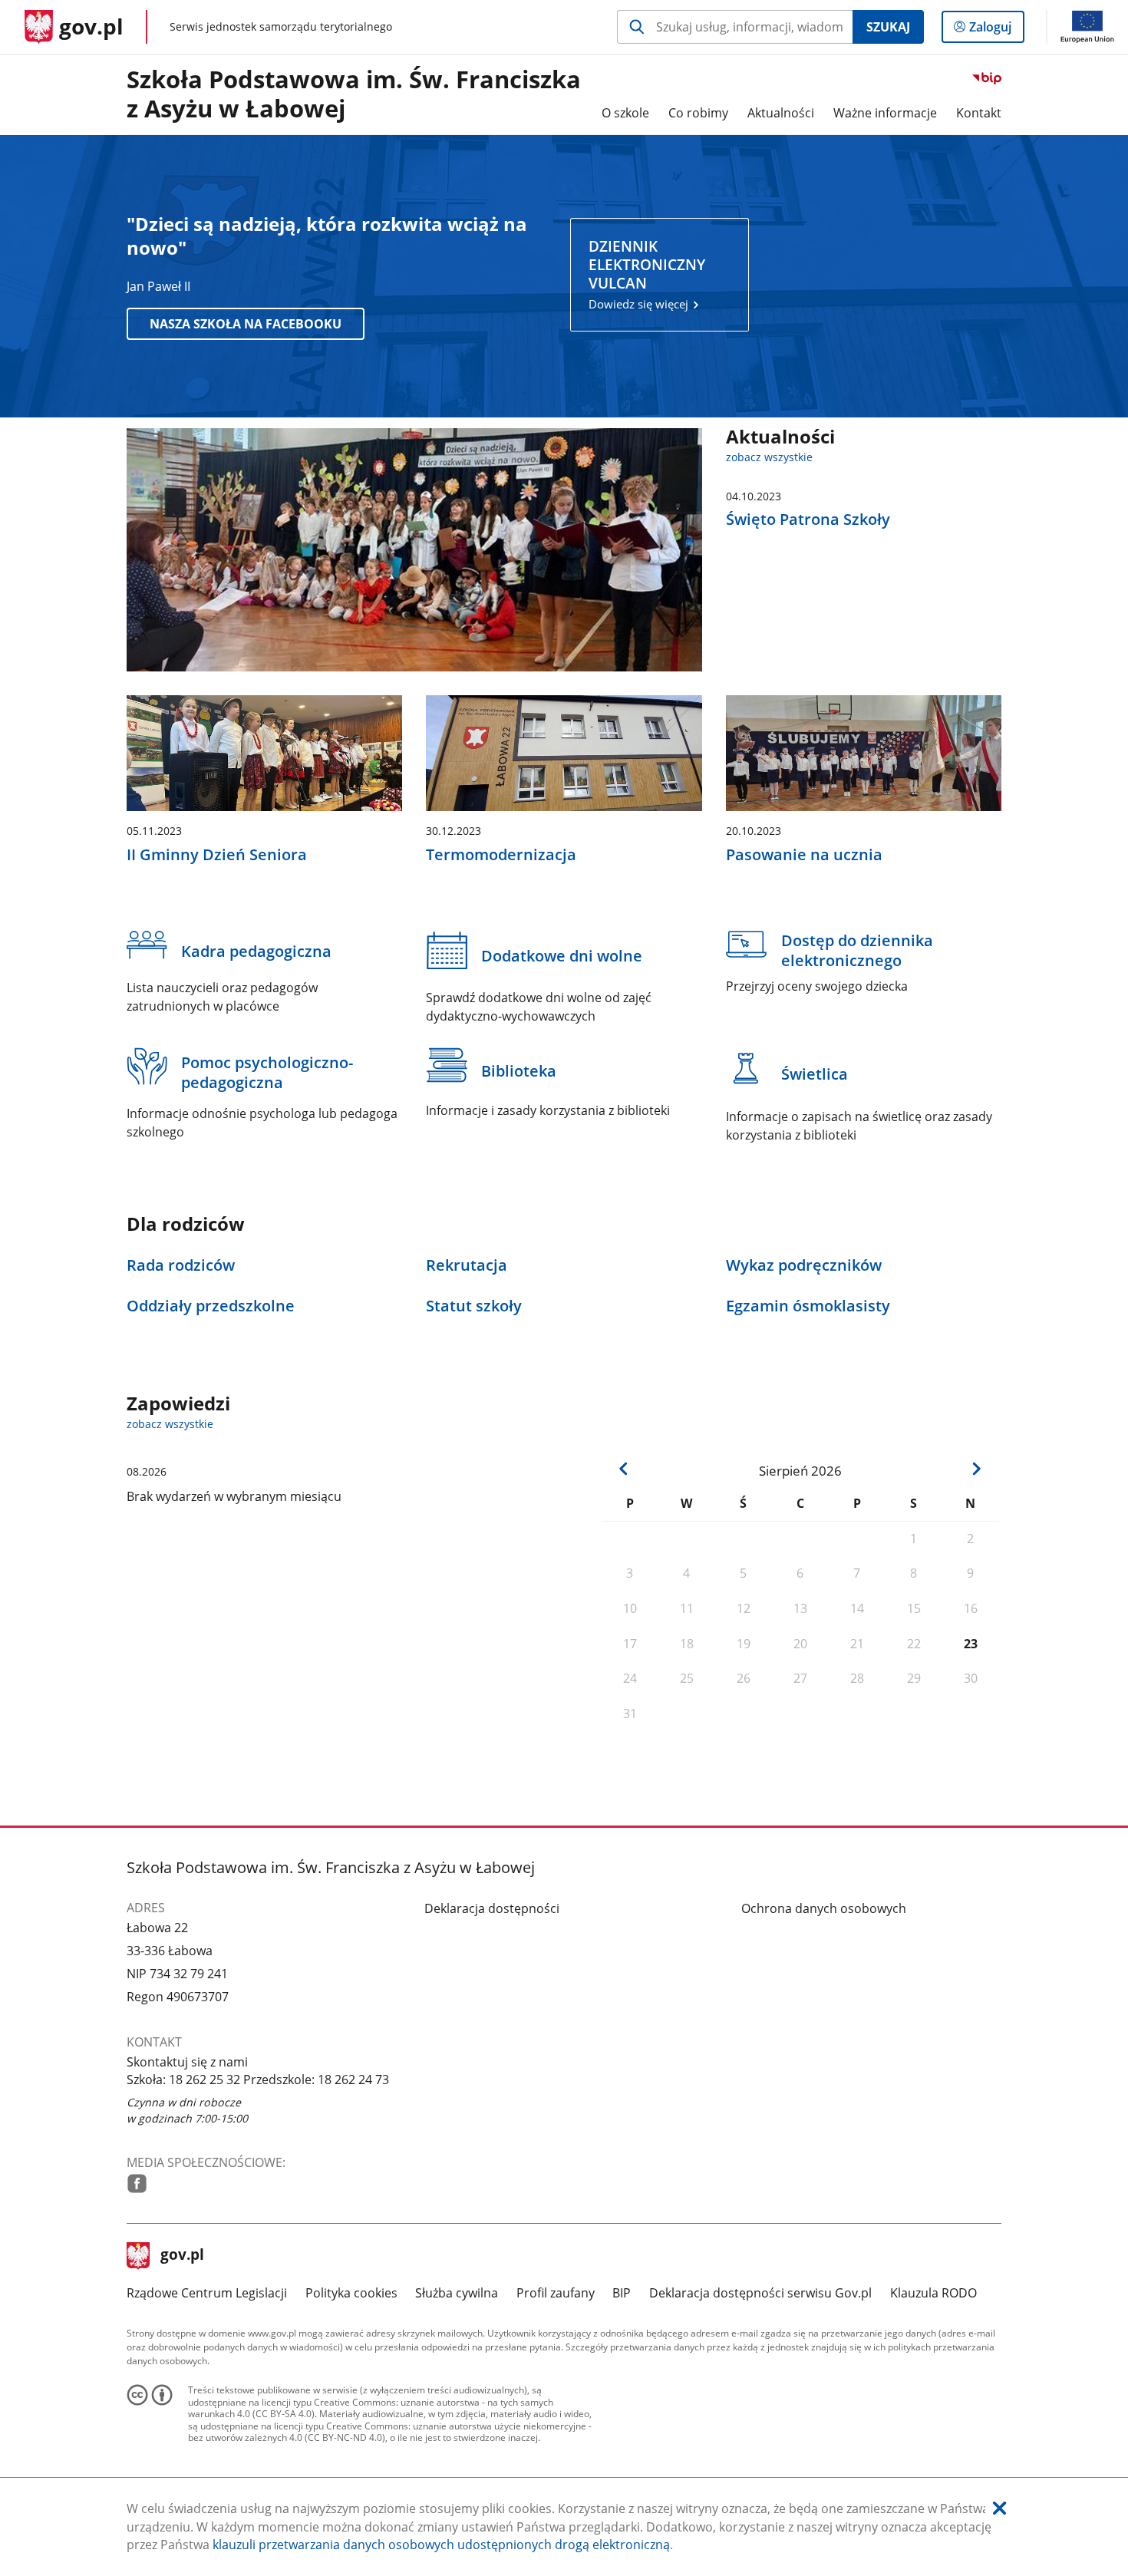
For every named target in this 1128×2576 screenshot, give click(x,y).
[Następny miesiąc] (976, 1469)
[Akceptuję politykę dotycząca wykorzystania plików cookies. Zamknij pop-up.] (999, 2509)
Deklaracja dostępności (492, 1908)
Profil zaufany (556, 2293)
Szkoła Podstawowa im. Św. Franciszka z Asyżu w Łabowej (354, 94)
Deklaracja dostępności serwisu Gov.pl (760, 2293)
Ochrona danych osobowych (824, 1908)
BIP (622, 2293)
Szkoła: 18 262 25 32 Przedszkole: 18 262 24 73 (258, 2080)
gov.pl (182, 2256)
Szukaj (888, 27)
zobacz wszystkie (769, 457)
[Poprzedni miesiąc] (624, 1469)
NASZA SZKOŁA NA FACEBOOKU (246, 324)
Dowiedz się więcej (647, 275)
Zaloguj (996, 30)
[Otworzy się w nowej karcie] (137, 2183)
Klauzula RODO (933, 2293)
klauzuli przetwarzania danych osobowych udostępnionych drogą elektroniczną (441, 2545)
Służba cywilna (457, 2293)
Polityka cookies (351, 2293)
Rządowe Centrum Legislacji (207, 2293)
